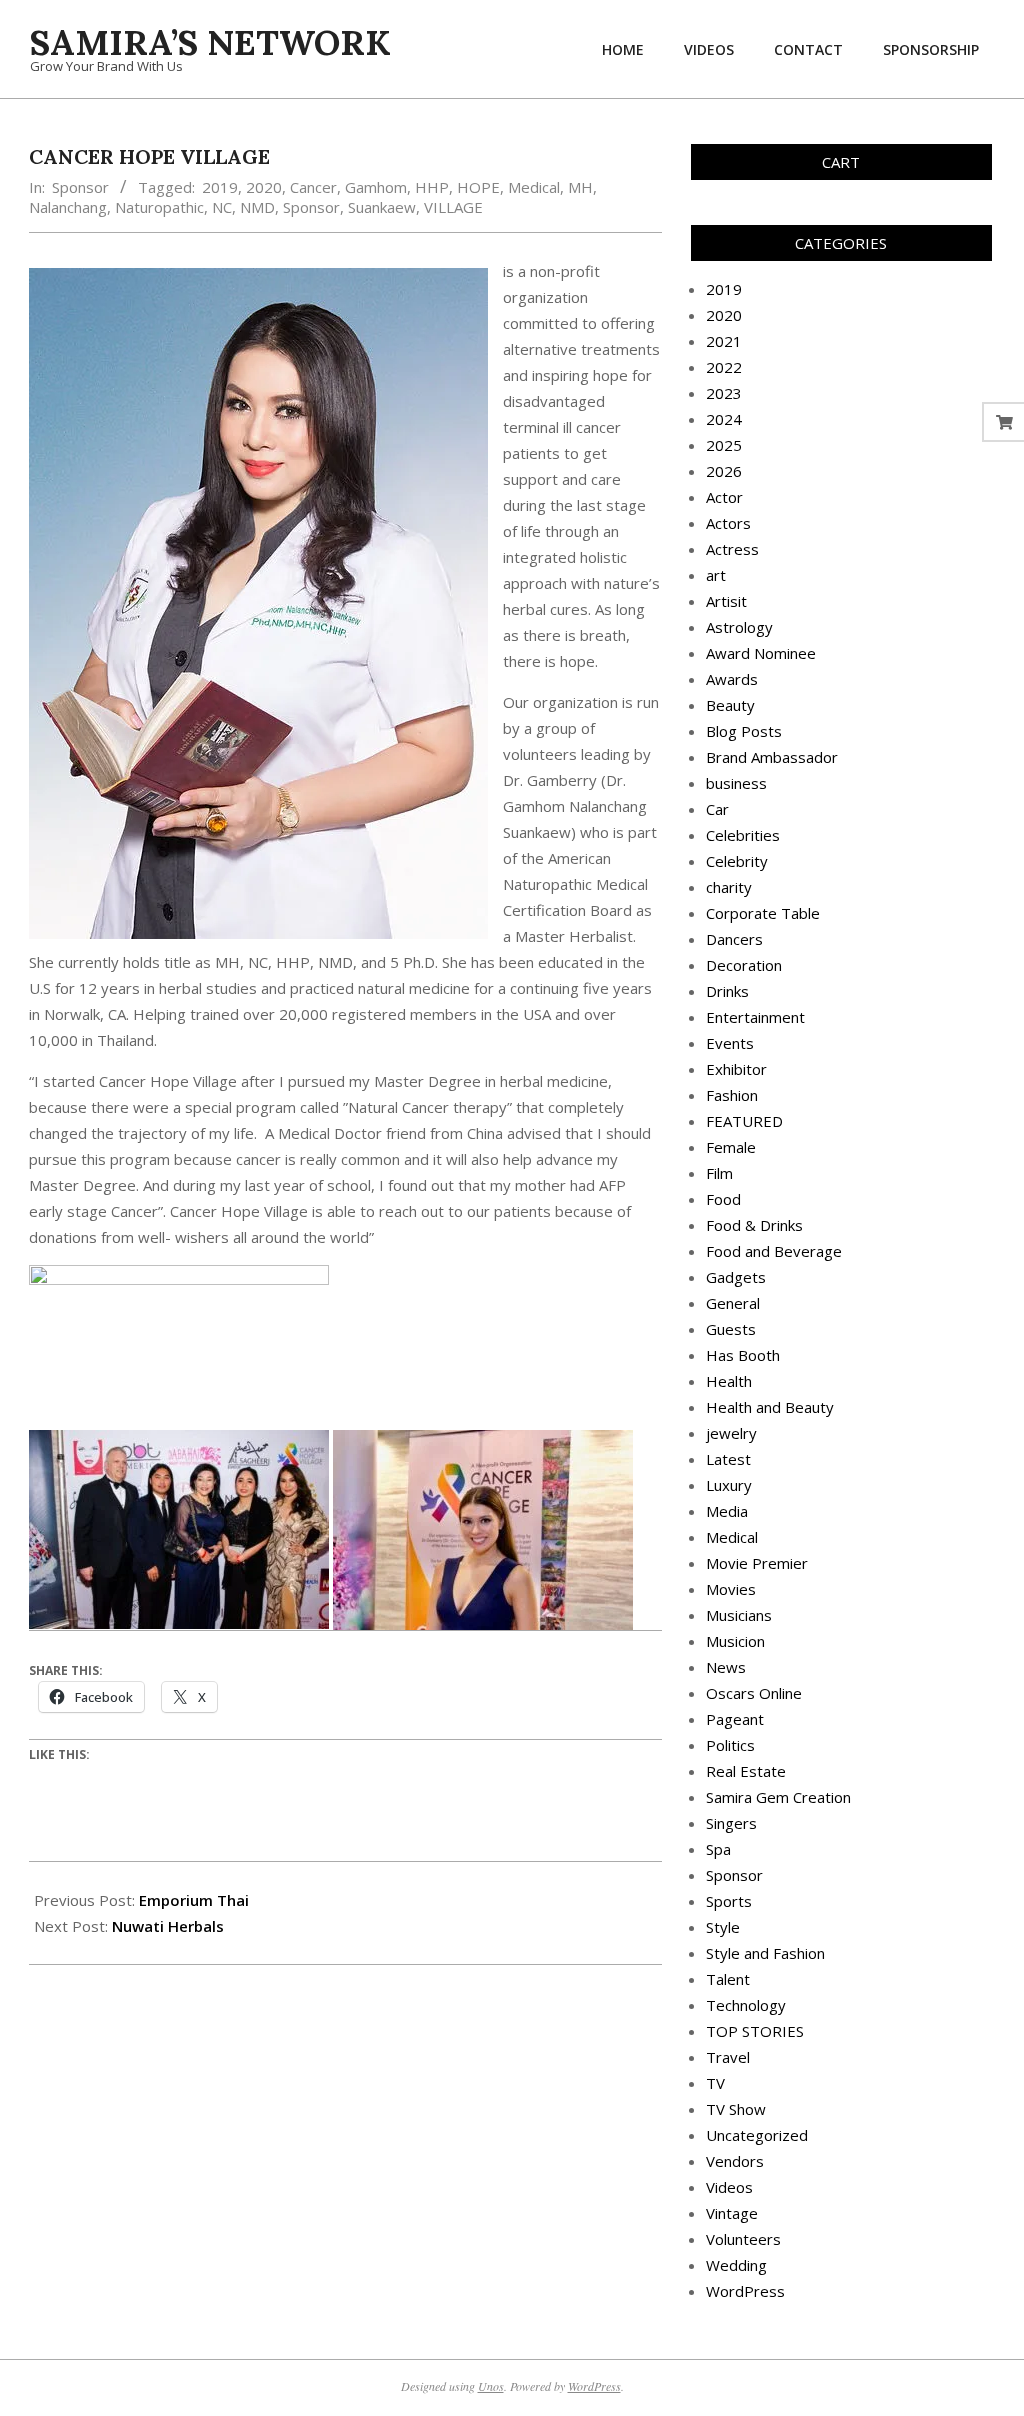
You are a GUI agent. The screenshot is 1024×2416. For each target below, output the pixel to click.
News (726, 1667)
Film (719, 1173)
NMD (257, 207)
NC (222, 207)
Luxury (729, 1485)
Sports (729, 1901)
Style (723, 1927)
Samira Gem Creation (778, 1797)
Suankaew (382, 207)
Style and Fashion (765, 1953)
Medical (534, 187)
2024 (724, 419)
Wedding (736, 2265)
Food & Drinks (754, 1225)
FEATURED (744, 1121)
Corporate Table (763, 913)
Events (730, 1043)
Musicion (735, 1641)
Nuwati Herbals (168, 1926)
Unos (491, 2386)
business (736, 783)
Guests (731, 1329)
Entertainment (755, 1017)
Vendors (735, 2161)
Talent (728, 1979)
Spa (718, 1849)
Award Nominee (761, 653)
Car (717, 809)
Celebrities (743, 835)
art (716, 575)
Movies (731, 1589)
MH (580, 187)
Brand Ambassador (772, 757)
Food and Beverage (774, 1251)
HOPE (478, 187)
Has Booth (743, 1355)
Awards (732, 679)
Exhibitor (736, 1069)
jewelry (731, 1433)
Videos (729, 2187)
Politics (730, 1745)
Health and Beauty (770, 1407)
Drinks (727, 991)
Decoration (744, 965)
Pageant (735, 1719)
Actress (732, 549)
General (733, 1303)
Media (727, 1511)
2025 (724, 445)
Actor (724, 497)
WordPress (745, 2291)
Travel (728, 2057)
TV (715, 2083)
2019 (220, 187)
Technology (746, 2005)
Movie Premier (757, 1563)
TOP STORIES (755, 2031)
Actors (728, 523)
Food (723, 1199)
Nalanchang (68, 207)
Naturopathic (159, 207)
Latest (728, 1459)
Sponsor (80, 187)
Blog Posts (744, 731)
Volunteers (743, 2239)
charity (729, 887)
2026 (724, 471)
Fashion (732, 1095)
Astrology (739, 627)
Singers (731, 1823)
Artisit (726, 601)
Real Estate (746, 1771)
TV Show (736, 2109)
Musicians (739, 1615)
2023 (724, 393)
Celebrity (737, 861)
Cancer (313, 187)
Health (729, 1381)
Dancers (734, 939)
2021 (724, 341)
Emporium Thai (194, 1900)
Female (731, 1147)
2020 (264, 187)
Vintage (732, 2213)
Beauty (730, 705)
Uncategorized (757, 2135)
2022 (724, 367)
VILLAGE (453, 207)
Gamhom (376, 187)
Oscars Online (754, 1693)
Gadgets (736, 1277)
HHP (432, 187)
